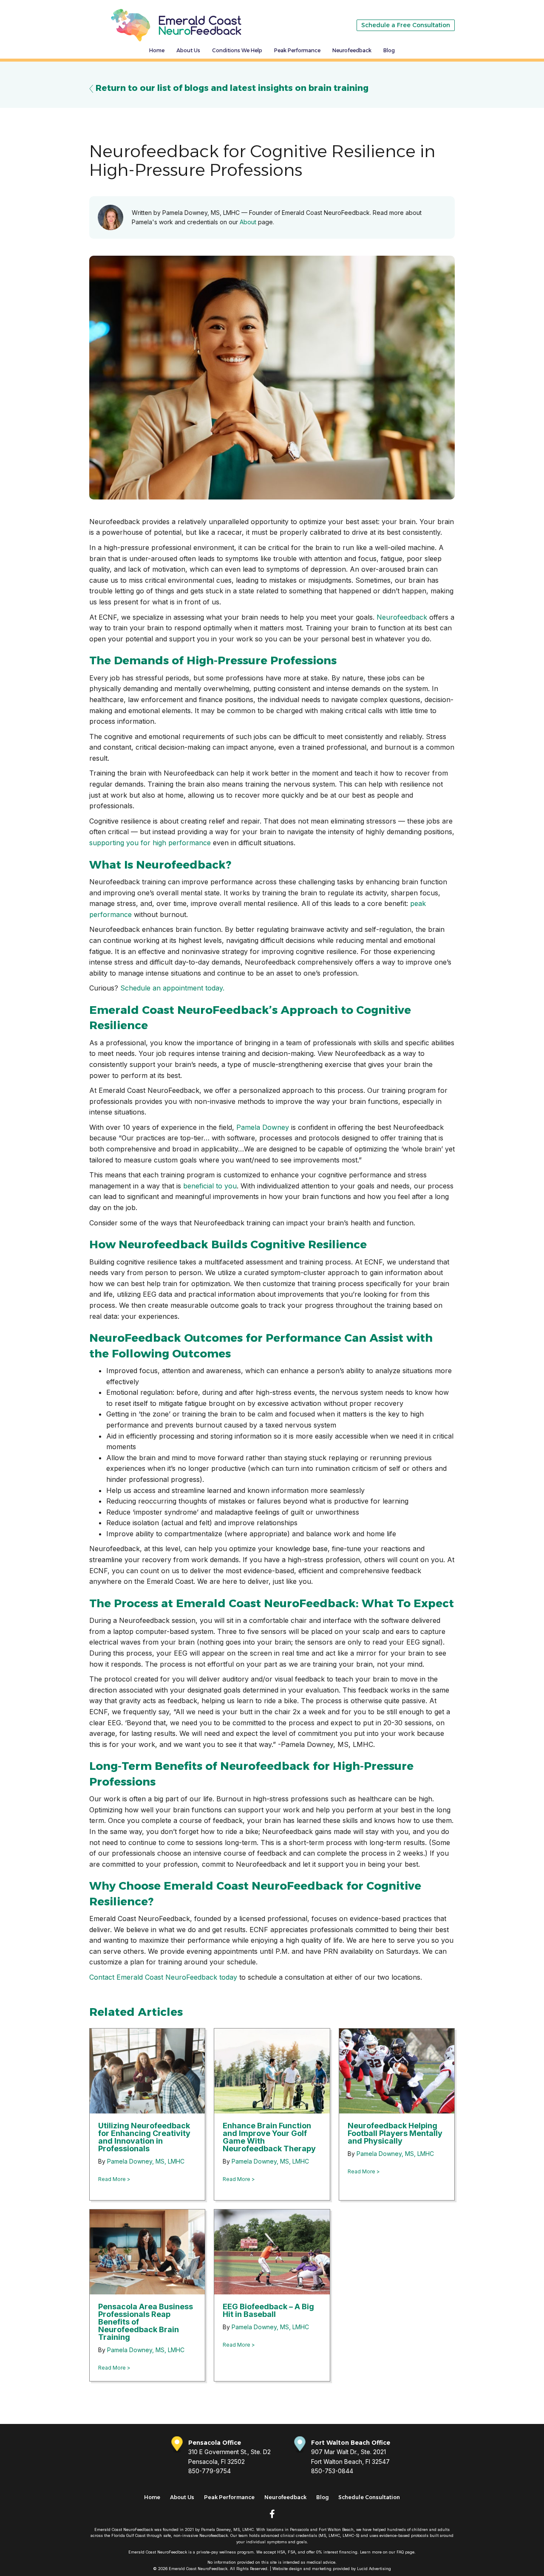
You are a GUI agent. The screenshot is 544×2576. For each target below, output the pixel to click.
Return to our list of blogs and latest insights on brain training (231, 88)
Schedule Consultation (369, 2497)
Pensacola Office (215, 2443)
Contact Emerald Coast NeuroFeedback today (163, 1977)
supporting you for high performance (150, 843)
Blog (389, 50)
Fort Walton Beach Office (351, 2443)
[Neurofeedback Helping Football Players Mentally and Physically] (397, 2070)
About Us (188, 50)
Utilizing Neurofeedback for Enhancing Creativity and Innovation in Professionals (144, 2137)
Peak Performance (297, 50)
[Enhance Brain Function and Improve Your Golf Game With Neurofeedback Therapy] (272, 2070)
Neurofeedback (352, 50)
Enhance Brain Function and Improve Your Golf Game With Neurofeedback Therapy (269, 2137)
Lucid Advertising (374, 2569)
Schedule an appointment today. (172, 988)
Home (157, 50)
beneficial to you (210, 1186)
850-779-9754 (210, 2471)
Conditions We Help (237, 50)
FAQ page (405, 2552)
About (248, 222)
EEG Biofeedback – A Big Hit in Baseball (268, 2310)
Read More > (114, 2179)
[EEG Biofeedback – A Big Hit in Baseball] (272, 2251)
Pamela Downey (263, 1127)
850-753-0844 (332, 2471)
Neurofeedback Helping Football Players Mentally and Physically (395, 2133)
